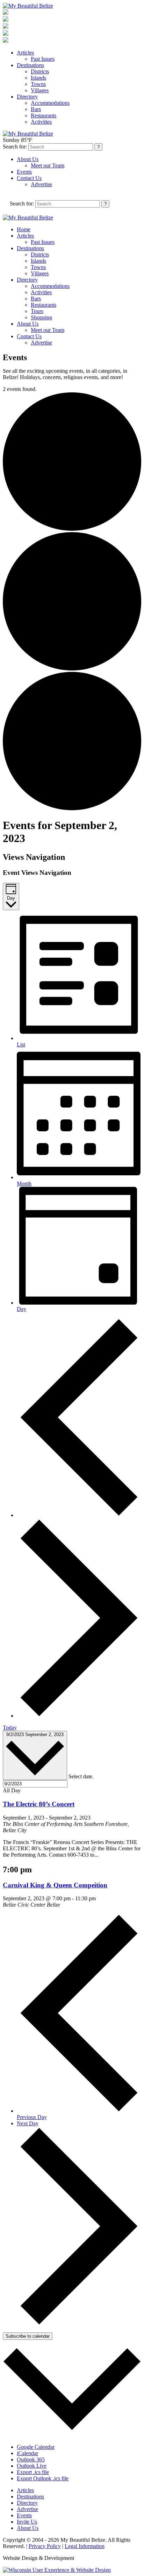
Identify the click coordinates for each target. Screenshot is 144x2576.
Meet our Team (48, 165)
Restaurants (44, 115)
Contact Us (29, 178)
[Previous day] (79, 1515)
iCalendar (27, 2453)
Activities (41, 122)
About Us (28, 159)
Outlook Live (32, 2466)
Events (24, 172)
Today (10, 1728)
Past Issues (43, 59)
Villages (40, 90)
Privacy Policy (45, 2546)
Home (24, 229)
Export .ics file (33, 2472)
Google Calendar (36, 2447)
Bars (36, 109)
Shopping (41, 317)
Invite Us (27, 2522)
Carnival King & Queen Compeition (55, 1885)
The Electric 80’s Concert (39, 1804)
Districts (40, 71)
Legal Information (85, 2546)
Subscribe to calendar (28, 2336)
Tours (37, 311)
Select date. (81, 1776)
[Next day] (79, 1716)
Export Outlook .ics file (43, 2478)
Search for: (15, 147)
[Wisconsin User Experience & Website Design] (57, 2570)
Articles (25, 53)
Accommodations (50, 103)
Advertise (41, 184)
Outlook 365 (31, 2459)
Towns (38, 84)
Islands (38, 78)
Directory (27, 97)
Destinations (30, 65)
